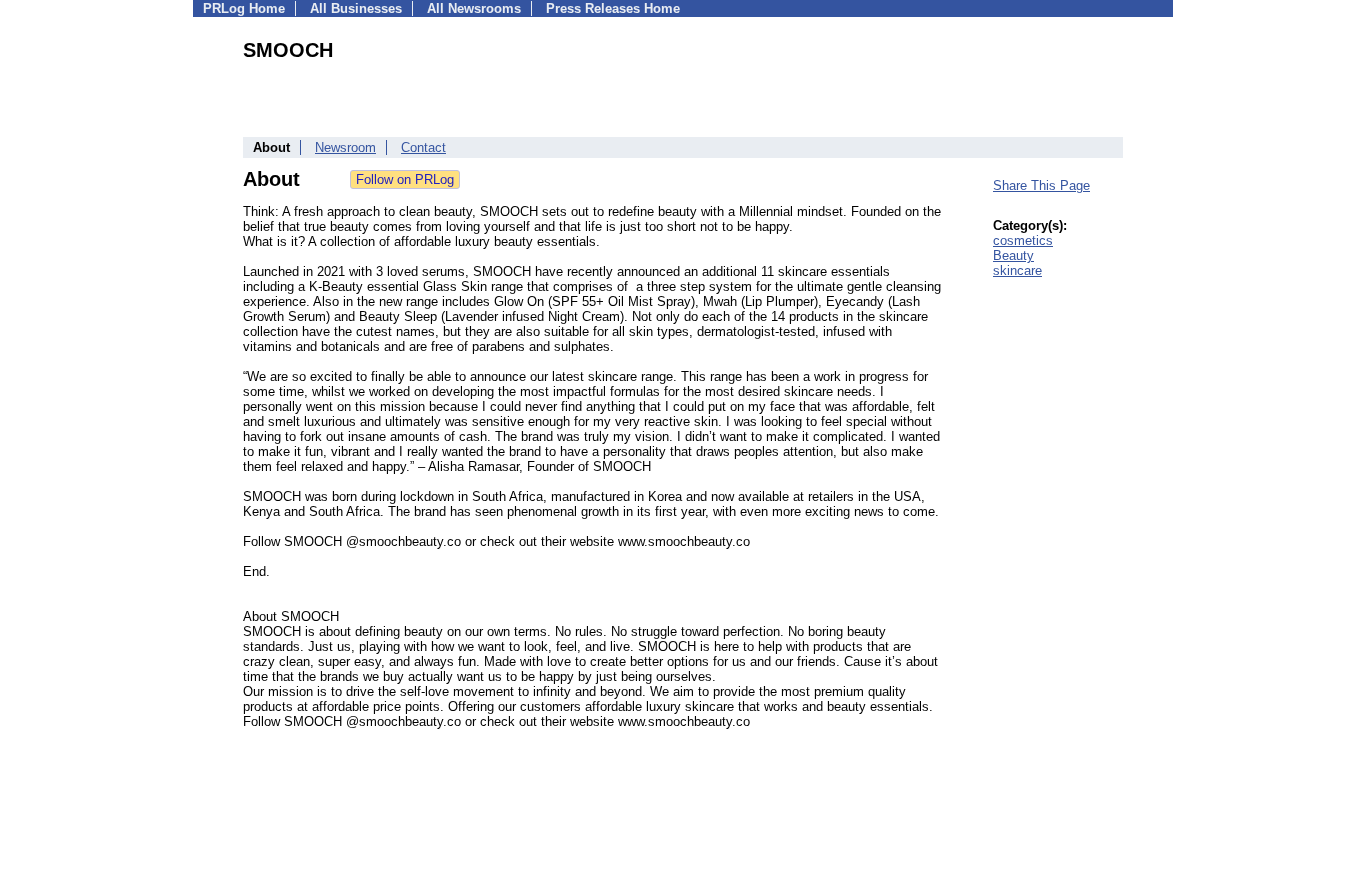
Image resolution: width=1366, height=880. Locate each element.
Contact (423, 147)
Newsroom (345, 147)
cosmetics (1023, 240)
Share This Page (1041, 185)
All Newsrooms (474, 8)
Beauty (1013, 255)
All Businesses (356, 8)
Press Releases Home (613, 8)
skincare (1017, 270)
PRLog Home (244, 8)
